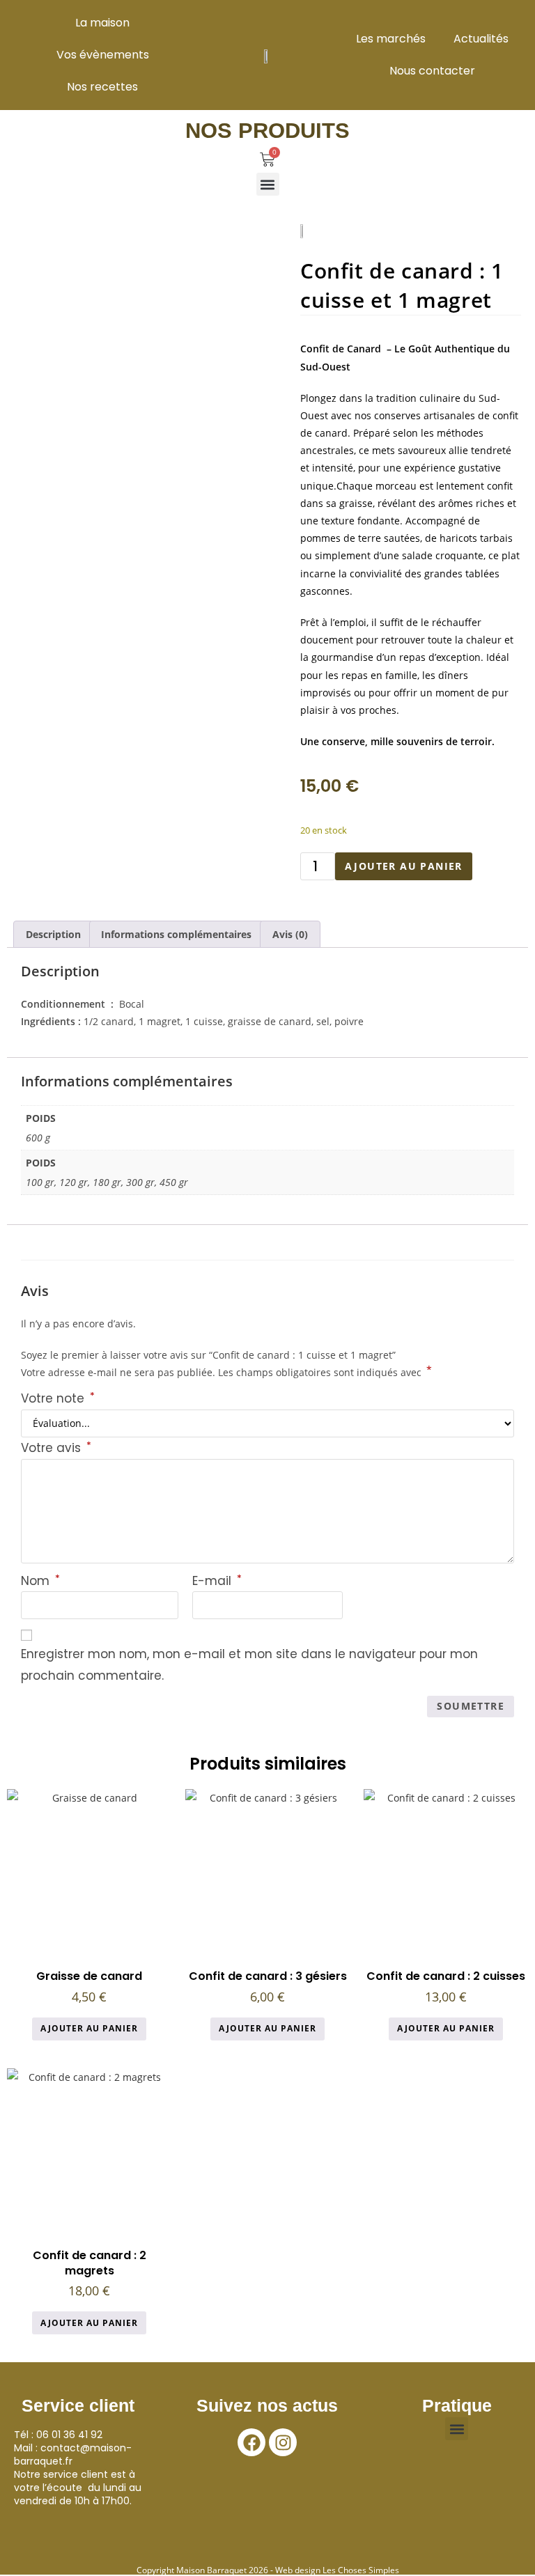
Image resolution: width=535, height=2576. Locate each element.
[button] (268, 184)
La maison (102, 23)
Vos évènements (103, 55)
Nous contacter (432, 71)
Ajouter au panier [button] (89, 2028)
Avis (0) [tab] (290, 934)
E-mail (217, 1581)
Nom (40, 1581)
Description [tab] (53, 934)
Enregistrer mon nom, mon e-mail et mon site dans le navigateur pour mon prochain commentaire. (249, 1665)
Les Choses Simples (361, 2570)
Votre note (58, 1398)
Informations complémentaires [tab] (176, 934)
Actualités (481, 39)
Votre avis (56, 1448)
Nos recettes (102, 87)
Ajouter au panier (404, 866)
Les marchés (391, 39)
